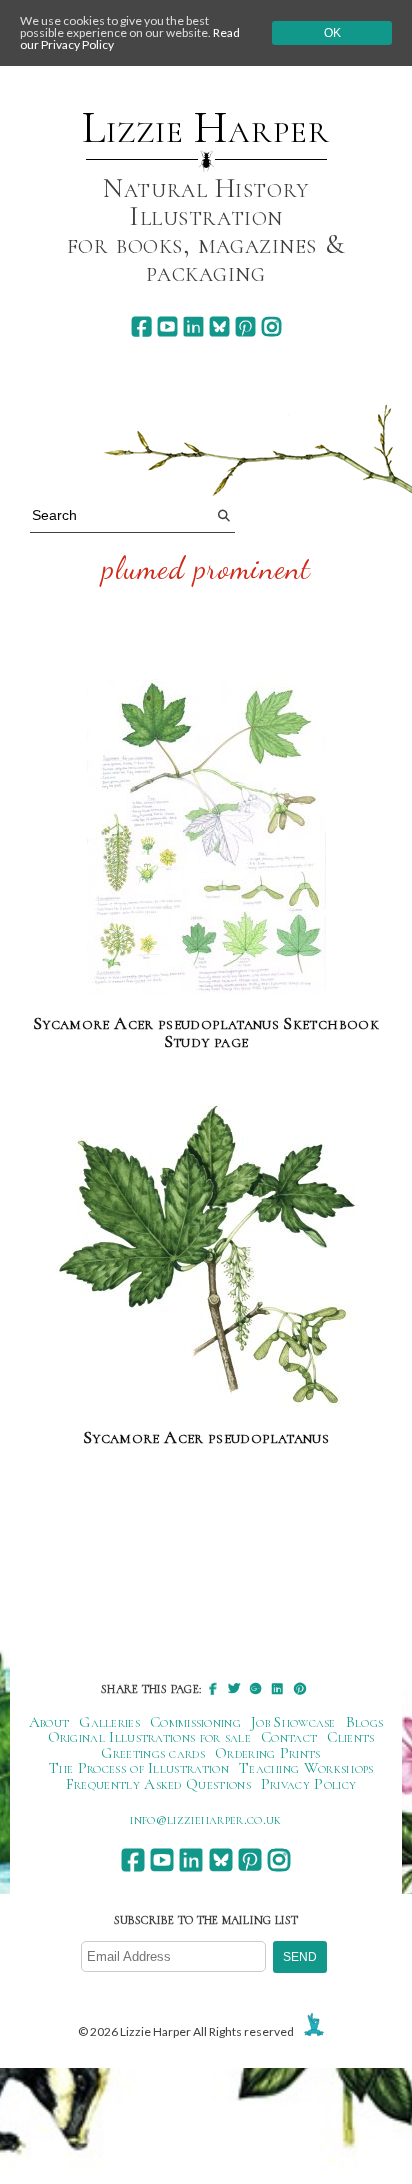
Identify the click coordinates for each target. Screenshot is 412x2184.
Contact (289, 1737)
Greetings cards (153, 1753)
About (49, 1722)
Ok (332, 33)
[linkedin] (193, 326)
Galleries (109, 1722)
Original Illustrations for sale (150, 1737)
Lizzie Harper (205, 128)
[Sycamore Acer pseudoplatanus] (206, 1257)
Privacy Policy (308, 1784)
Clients (350, 1737)
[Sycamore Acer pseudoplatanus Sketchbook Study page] (206, 837)
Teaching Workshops (306, 1768)
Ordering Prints (268, 1753)
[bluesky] (219, 326)
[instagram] (271, 326)
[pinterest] (245, 326)
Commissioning (195, 1722)
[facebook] (141, 326)
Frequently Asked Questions (158, 1784)
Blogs (365, 1722)
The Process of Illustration (139, 1768)
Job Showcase (293, 1722)
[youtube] (167, 326)
